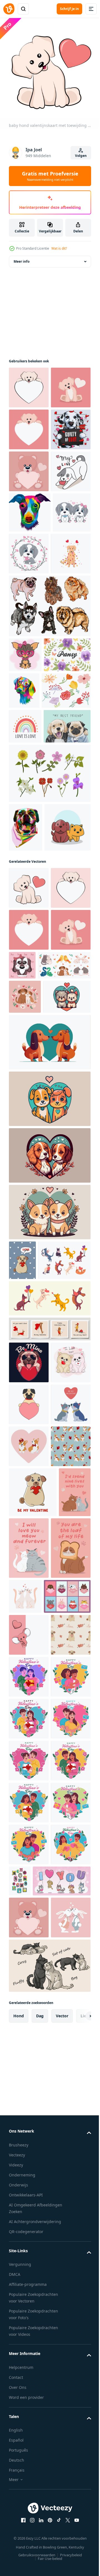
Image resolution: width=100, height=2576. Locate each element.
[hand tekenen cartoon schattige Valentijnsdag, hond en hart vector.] (29, 593)
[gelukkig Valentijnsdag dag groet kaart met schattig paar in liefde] (29, 2347)
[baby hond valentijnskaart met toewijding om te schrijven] (29, 1171)
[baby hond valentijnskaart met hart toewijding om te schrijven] (29, 383)
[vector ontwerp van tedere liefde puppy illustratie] (64, 1291)
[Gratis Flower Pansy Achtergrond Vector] (32, 853)
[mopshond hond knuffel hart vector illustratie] (29, 1804)
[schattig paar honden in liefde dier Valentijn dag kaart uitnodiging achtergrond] (33, 1398)
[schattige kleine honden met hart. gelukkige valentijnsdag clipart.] (28, 674)
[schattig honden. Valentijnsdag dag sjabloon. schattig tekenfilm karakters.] (29, 1846)
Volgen (81, 156)
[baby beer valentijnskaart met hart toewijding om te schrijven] (29, 551)
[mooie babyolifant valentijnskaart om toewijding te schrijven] (29, 2263)
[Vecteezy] (9, 9)
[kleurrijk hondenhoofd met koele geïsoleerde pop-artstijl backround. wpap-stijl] (26, 1062)
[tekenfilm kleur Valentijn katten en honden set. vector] (35, 1701)
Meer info (22, 257)
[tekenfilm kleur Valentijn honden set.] (49, 1740)
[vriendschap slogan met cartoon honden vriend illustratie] (32, 961)
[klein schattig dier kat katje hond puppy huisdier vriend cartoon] (32, 1111)
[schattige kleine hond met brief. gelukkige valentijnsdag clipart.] (69, 675)
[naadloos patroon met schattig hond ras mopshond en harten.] (29, 2305)
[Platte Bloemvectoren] (49, 1008)
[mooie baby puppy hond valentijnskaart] (29, 425)
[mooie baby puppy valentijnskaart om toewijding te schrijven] (29, 467)
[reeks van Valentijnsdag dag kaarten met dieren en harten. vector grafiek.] (32, 2225)
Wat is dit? (59, 248)
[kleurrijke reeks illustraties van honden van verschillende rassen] (49, 769)
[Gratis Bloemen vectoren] (33, 891)
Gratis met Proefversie (50, 176)
